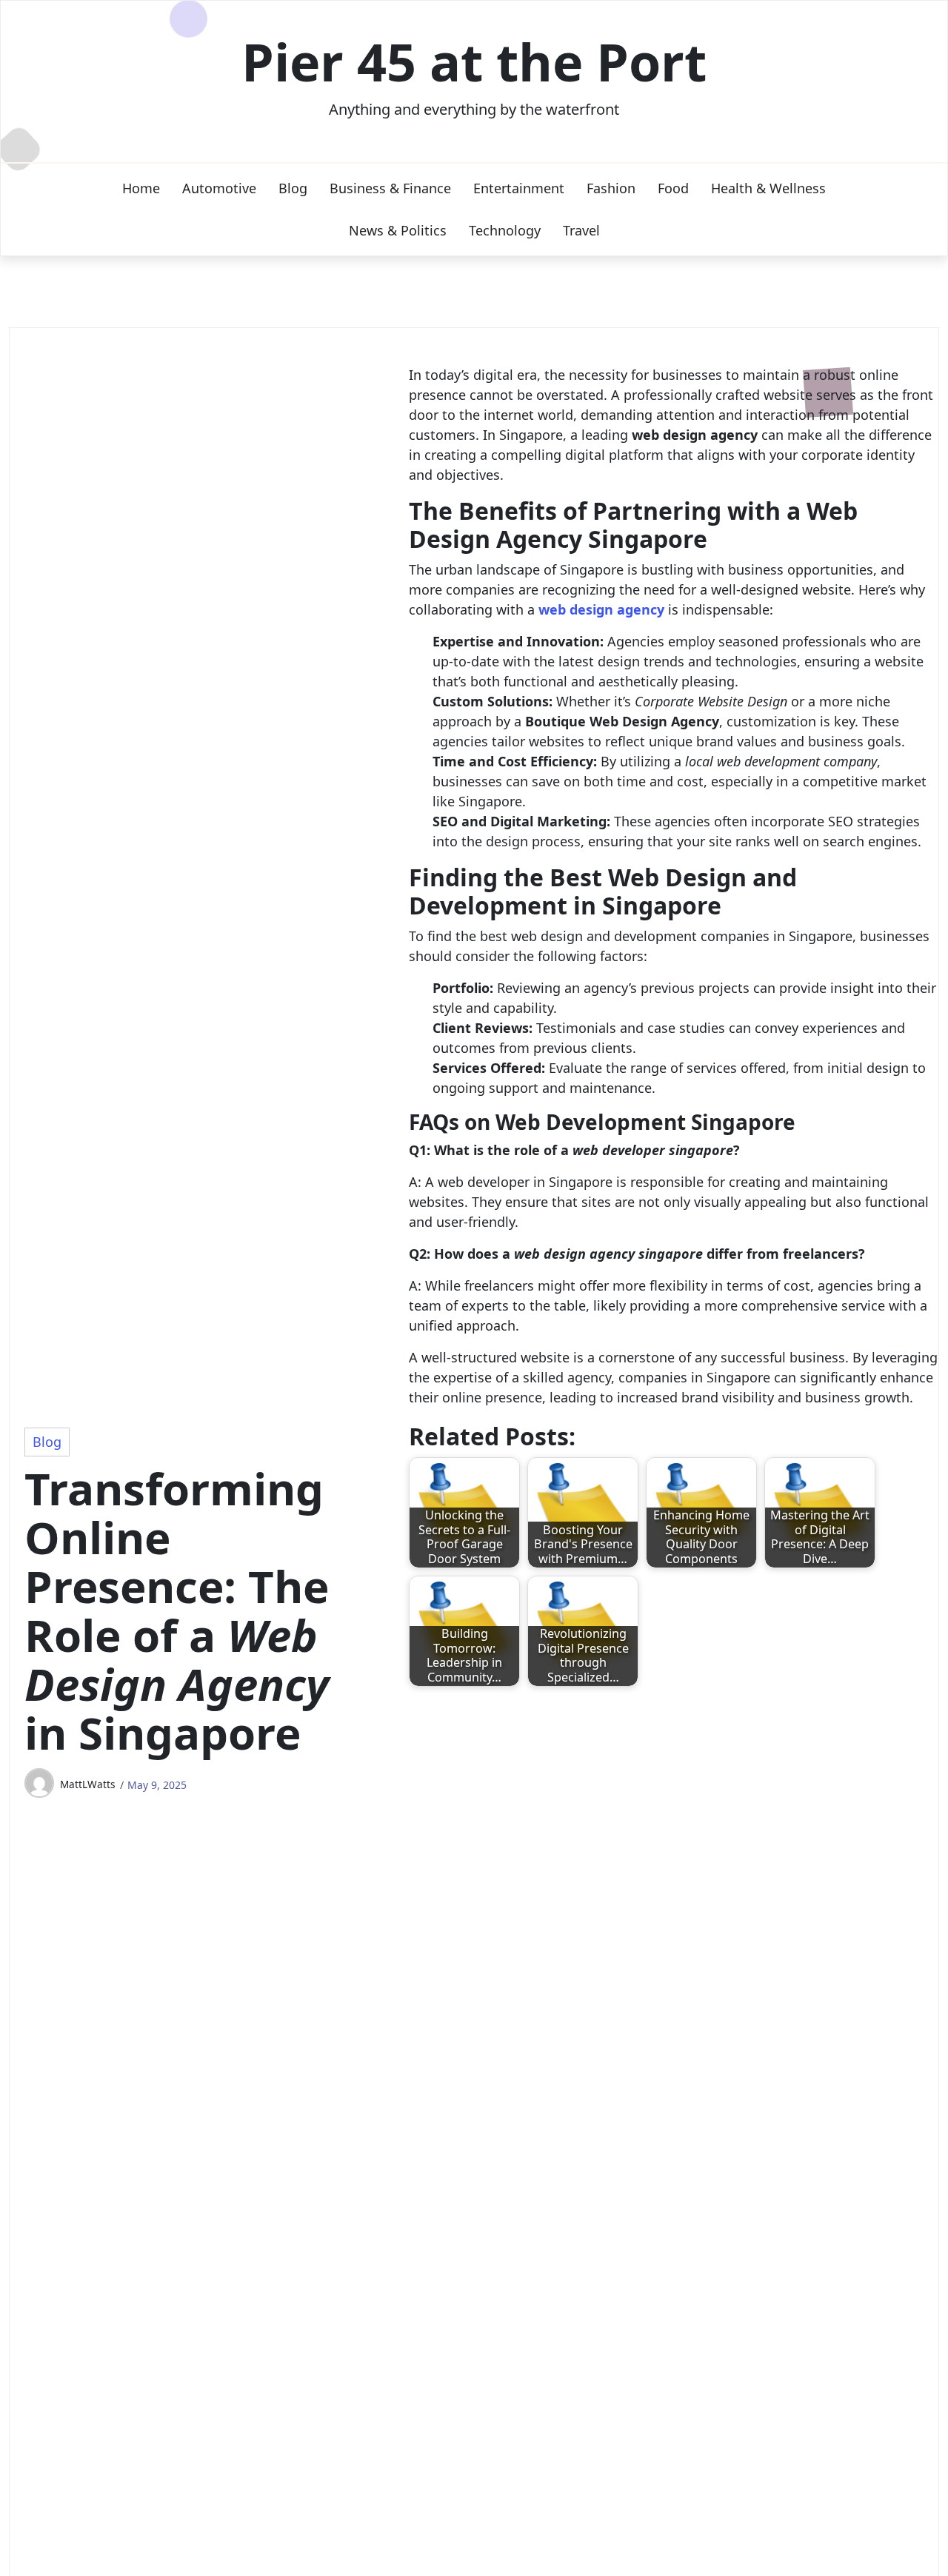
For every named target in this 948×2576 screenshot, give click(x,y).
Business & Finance (390, 188)
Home (141, 188)
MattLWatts (88, 1784)
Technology (505, 230)
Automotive (219, 188)
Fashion (611, 188)
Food (673, 188)
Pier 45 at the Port (474, 61)
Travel (581, 230)
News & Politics (398, 230)
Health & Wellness (768, 188)
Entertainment (519, 188)
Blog (293, 188)
